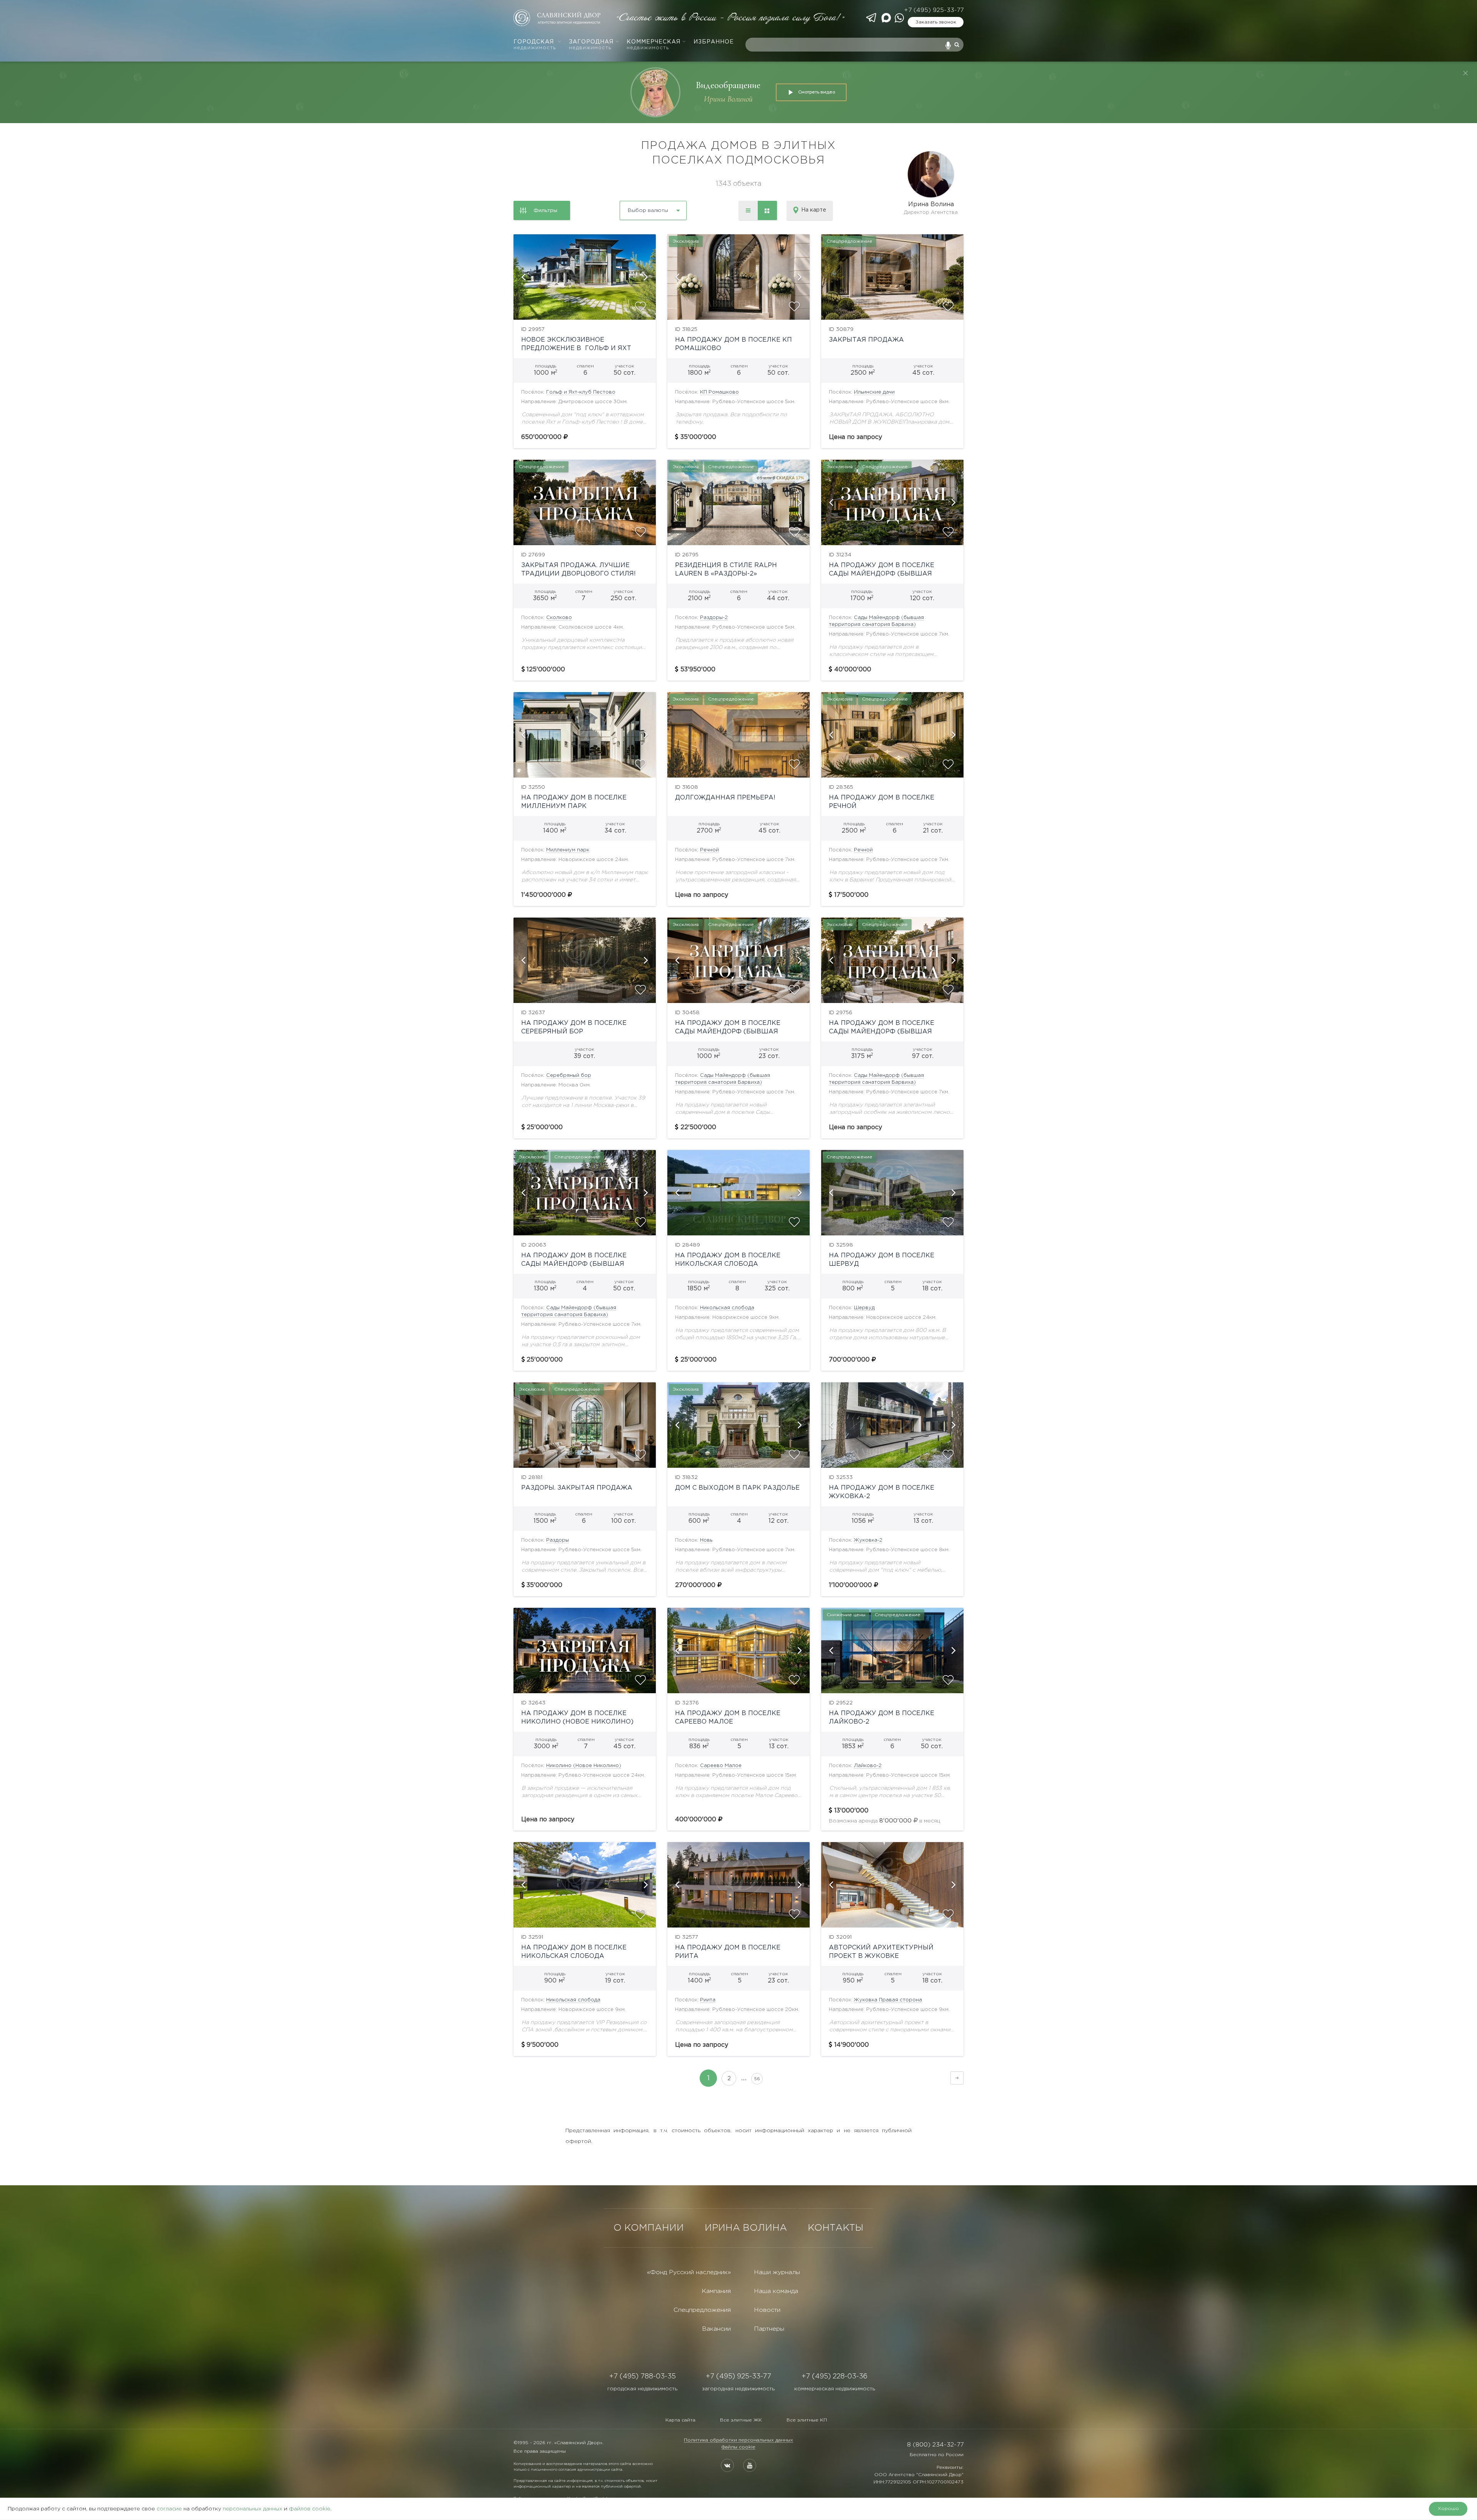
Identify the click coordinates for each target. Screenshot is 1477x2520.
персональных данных (253, 2509)
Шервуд (864, 1308)
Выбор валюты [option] (648, 210)
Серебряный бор (569, 1076)
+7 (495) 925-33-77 (934, 10)
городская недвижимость (642, 2389)
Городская (535, 45)
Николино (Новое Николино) (584, 1766)
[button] (523, 277)
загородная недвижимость (738, 2389)
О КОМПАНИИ (649, 2228)
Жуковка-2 (868, 1540)
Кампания (716, 2291)
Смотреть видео (817, 92)
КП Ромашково (719, 392)
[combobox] (633, 208)
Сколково (559, 618)
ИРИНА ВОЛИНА (746, 2228)
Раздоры (558, 1540)
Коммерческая (653, 45)
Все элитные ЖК (741, 2420)
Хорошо (1448, 2509)
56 (757, 2079)
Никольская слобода (727, 1308)
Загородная (591, 45)
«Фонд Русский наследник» (689, 2272)
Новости (767, 2310)
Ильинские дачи (874, 392)
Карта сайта (680, 2420)
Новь (706, 1540)
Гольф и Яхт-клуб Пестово (581, 392)
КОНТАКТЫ (836, 2228)
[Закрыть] (1465, 73)
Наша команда (776, 2291)
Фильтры (545, 210)
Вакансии (716, 2329)
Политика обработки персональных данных (738, 2440)
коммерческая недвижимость (835, 2389)
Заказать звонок (936, 22)
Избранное (714, 42)
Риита (708, 2000)
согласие (169, 2509)
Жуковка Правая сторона (888, 2000)
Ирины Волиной (728, 99)
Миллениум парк (568, 850)
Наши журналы (777, 2272)
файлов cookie (310, 2509)
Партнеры (769, 2329)
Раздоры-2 (714, 618)
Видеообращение (728, 85)
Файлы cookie (738, 2447)
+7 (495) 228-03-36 (834, 2376)
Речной (709, 850)
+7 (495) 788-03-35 (643, 2376)
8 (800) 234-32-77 (935, 2445)
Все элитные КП (807, 2420)
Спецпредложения (702, 2310)
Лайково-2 (868, 1766)
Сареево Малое (721, 1766)
